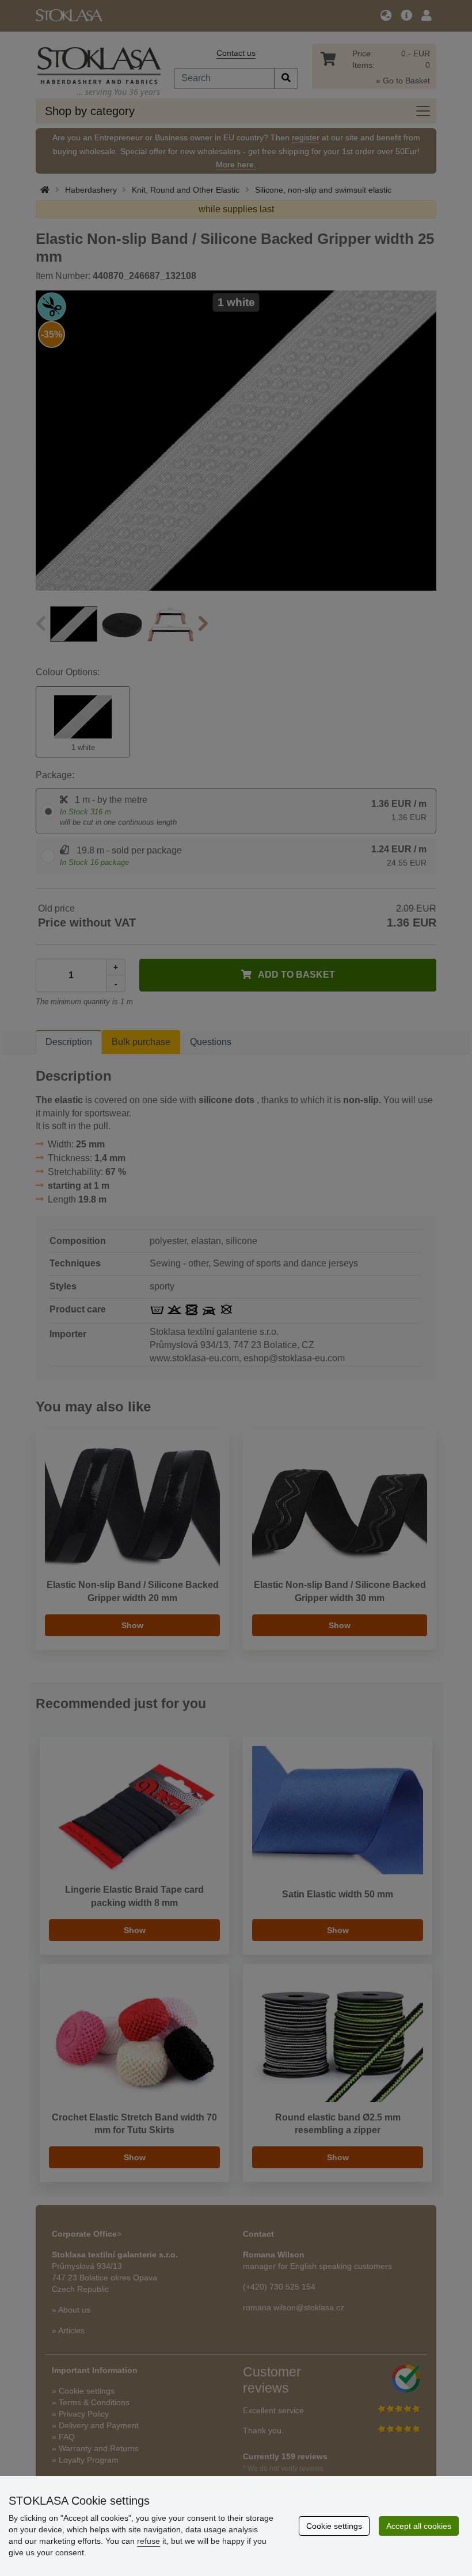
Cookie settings (334, 2526)
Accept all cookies (419, 2526)
